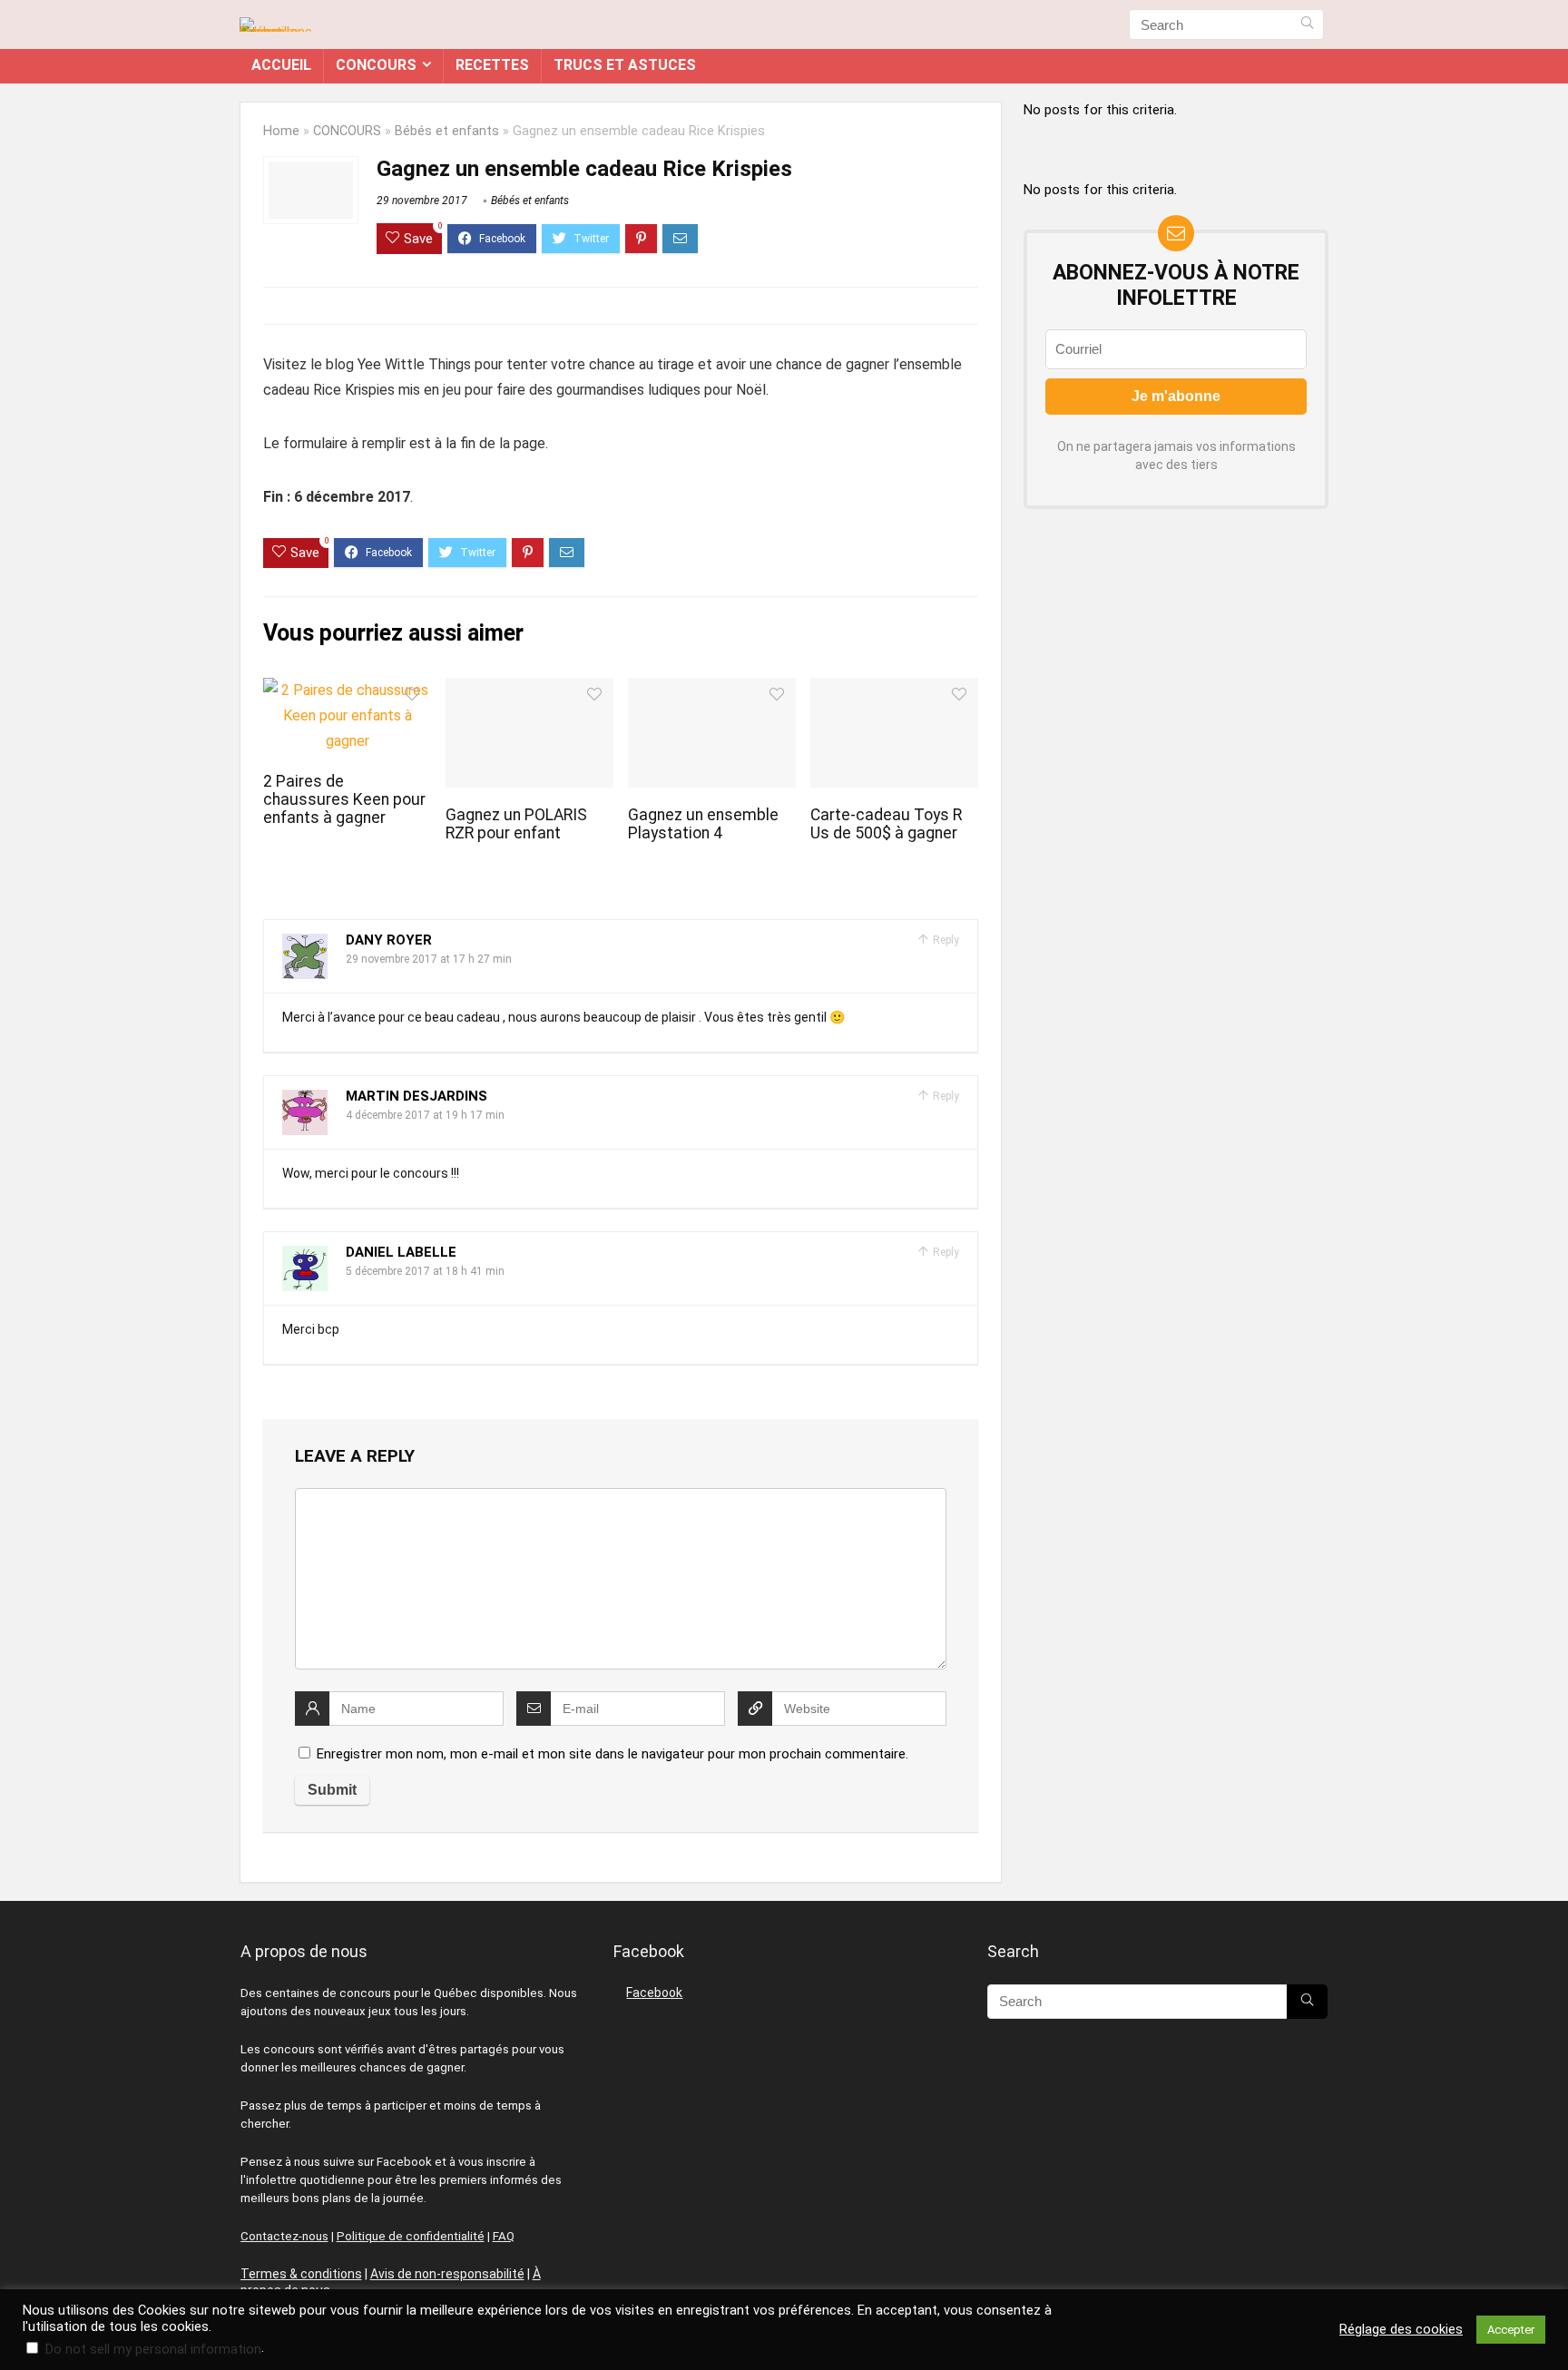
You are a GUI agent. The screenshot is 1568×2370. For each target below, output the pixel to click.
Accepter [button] (1511, 2330)
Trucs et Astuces (625, 65)
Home (281, 131)
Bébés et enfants (447, 131)
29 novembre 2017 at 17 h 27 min (429, 959)
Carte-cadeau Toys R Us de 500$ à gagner (886, 824)
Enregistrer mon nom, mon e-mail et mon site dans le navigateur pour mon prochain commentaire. (612, 1754)
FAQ (504, 2236)
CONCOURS (376, 65)
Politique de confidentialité (411, 2236)
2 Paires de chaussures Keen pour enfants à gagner (344, 799)
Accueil (281, 65)
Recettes (492, 65)
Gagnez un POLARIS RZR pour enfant (516, 824)
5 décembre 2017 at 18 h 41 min (425, 1271)
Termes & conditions (301, 2274)
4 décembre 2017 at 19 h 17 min (425, 1115)
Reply (945, 940)
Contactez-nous (284, 2236)
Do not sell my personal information (153, 2349)
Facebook (654, 1993)
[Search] (1307, 24)
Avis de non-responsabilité (447, 2274)
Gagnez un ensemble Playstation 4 (703, 824)
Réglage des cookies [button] (1401, 2329)
